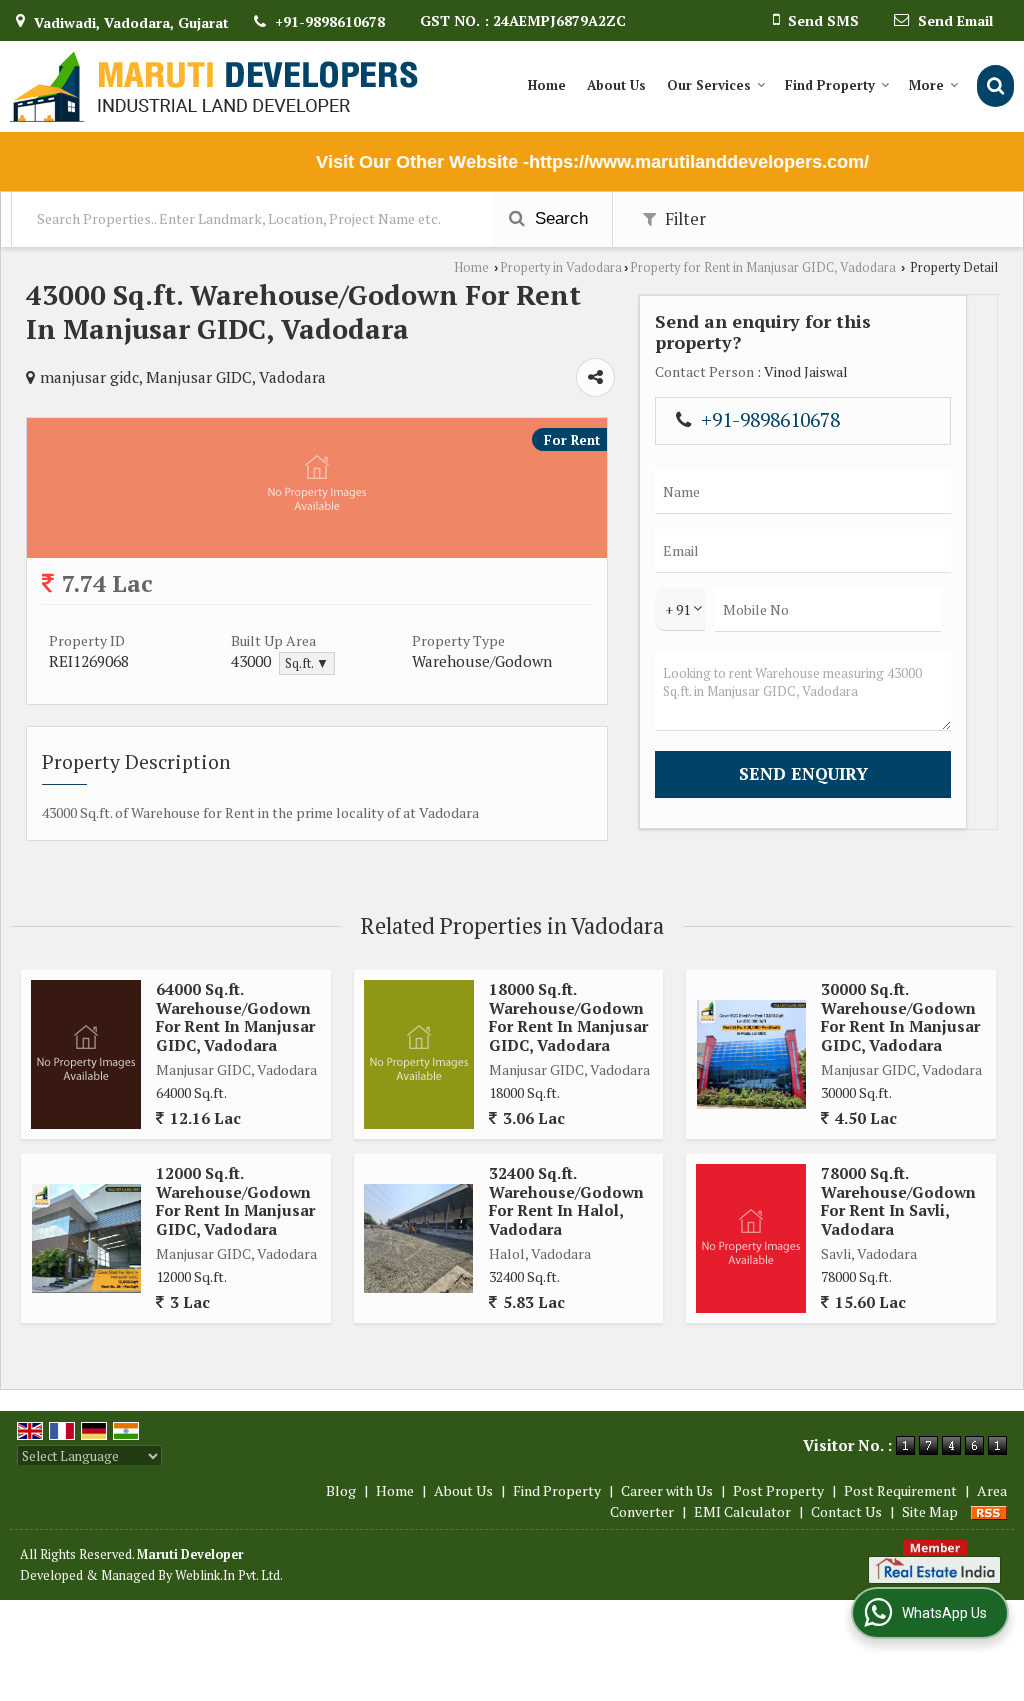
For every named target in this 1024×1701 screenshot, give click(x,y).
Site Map (930, 1511)
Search (559, 218)
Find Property (830, 85)
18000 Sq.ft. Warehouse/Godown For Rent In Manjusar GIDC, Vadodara (568, 1016)
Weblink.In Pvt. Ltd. (229, 1575)
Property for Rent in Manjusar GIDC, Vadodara (763, 267)
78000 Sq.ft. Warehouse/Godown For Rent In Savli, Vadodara (898, 1200)
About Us (616, 85)
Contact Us (846, 1511)
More (926, 85)
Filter (683, 219)
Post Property (778, 1490)
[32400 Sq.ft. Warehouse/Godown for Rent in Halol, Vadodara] (418, 1238)
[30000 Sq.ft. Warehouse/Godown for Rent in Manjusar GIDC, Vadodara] (751, 1054)
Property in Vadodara (561, 267)
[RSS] (989, 1511)
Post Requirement (900, 1490)
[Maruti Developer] (214, 86)
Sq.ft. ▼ (307, 663)
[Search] (995, 85)
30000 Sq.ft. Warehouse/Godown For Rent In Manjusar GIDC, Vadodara (900, 1016)
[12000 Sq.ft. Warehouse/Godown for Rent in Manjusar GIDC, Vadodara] (86, 1238)
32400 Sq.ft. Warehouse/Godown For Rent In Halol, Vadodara (566, 1200)
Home (547, 85)
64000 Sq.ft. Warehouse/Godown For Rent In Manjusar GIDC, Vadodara (235, 1016)
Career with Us (667, 1490)
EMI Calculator (742, 1511)
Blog (341, 1490)
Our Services (709, 85)
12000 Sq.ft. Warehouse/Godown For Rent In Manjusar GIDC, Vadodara (235, 1200)
